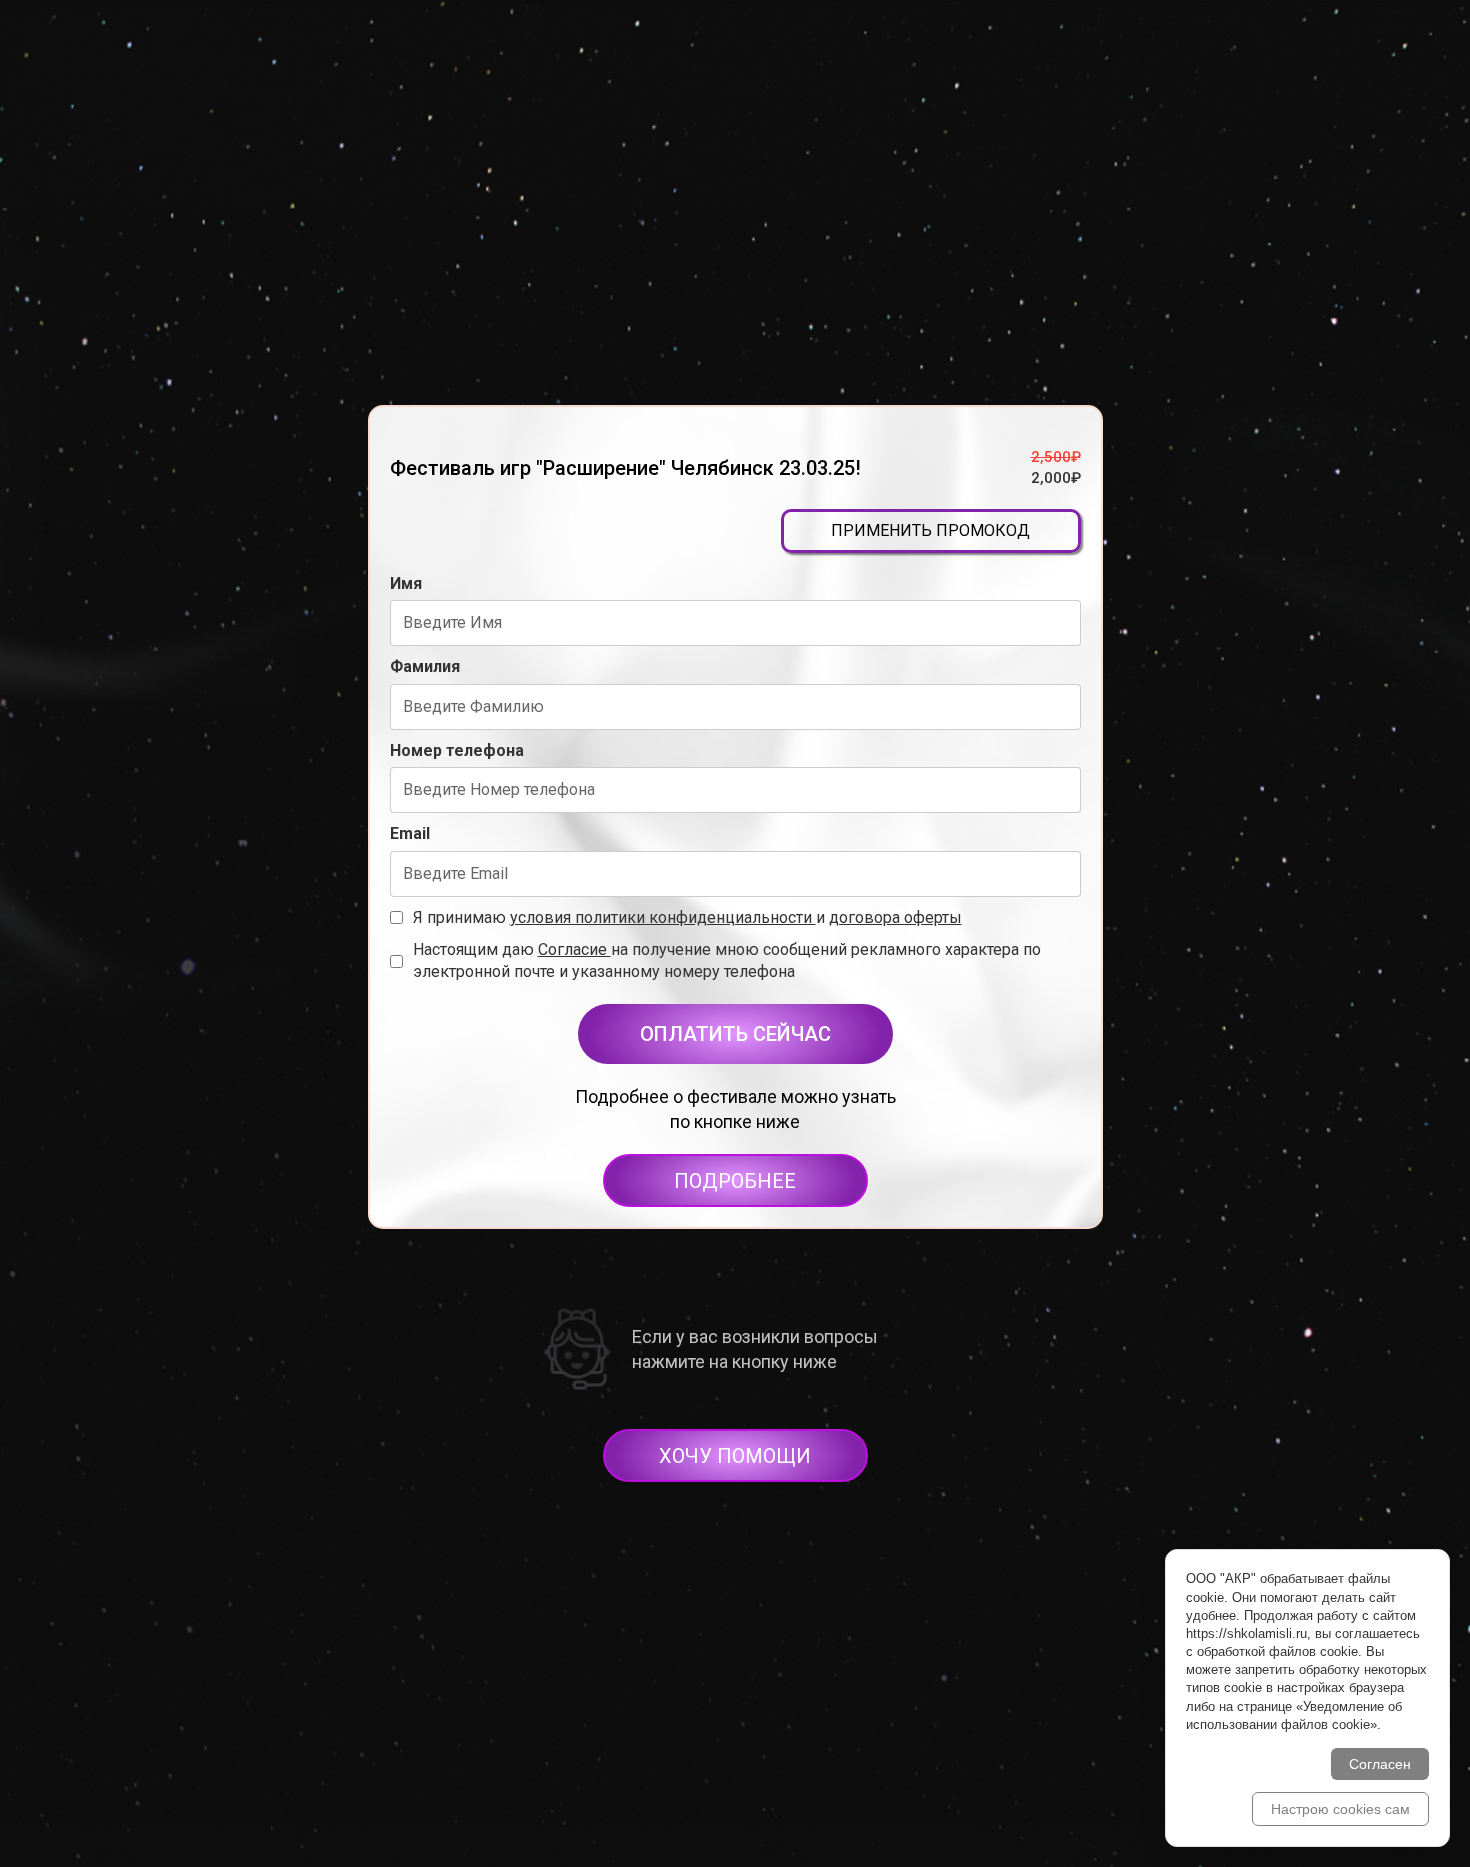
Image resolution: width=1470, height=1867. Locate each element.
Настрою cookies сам (1340, 1809)
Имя (406, 583)
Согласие (574, 949)
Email (410, 833)
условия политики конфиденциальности (663, 917)
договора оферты (895, 917)
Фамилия (425, 666)
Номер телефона (457, 750)
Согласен (1380, 1764)
